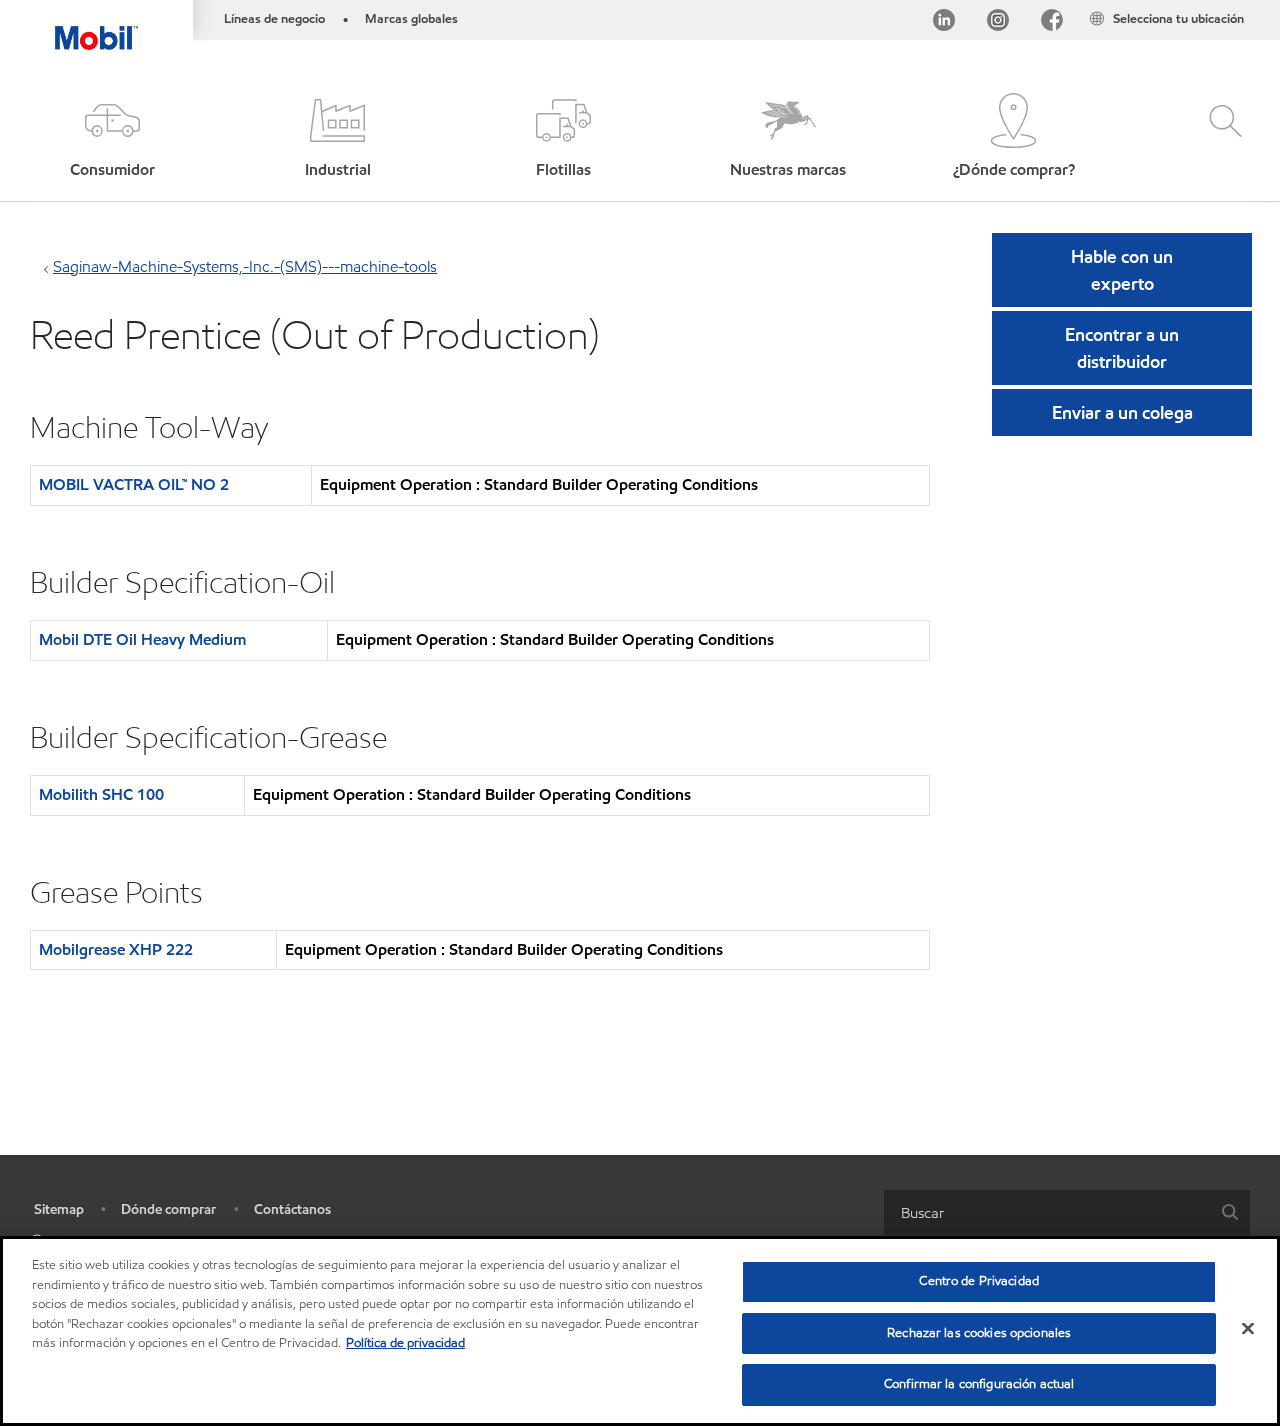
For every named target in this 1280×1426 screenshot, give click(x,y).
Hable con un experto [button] (1122, 270)
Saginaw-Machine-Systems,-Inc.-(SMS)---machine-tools (245, 266)
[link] (1262, 5)
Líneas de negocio (274, 19)
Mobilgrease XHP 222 (116, 949)
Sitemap (59, 1209)
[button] (112, 137)
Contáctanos (292, 1209)
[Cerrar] (1248, 1329)
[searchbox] (1047, 1212)
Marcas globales (411, 19)
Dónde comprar (168, 1209)
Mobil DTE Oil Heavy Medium (142, 639)
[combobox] (1067, 1212)
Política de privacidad (405, 1343)
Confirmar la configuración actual (979, 1384)
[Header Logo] (96, 25)
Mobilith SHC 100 (101, 794)
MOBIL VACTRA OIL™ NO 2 (134, 484)
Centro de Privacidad (979, 1281)
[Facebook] (1052, 23)
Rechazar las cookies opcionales (979, 1333)
